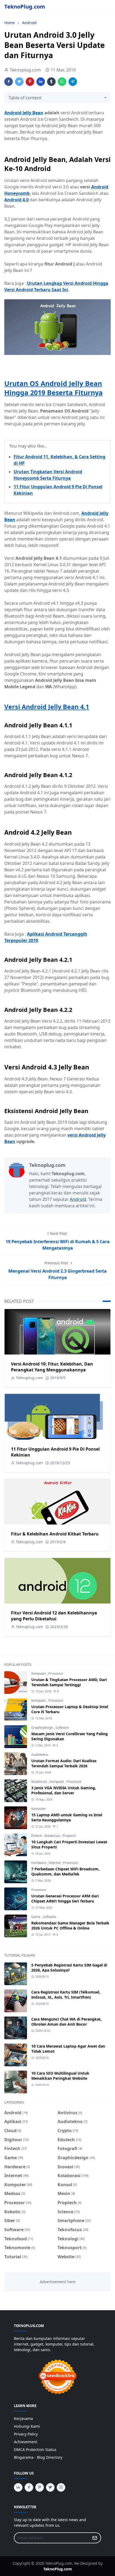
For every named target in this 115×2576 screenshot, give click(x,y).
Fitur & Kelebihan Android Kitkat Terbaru (55, 1534)
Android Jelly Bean (24, 113)
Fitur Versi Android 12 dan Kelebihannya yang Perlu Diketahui (54, 1616)
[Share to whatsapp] (62, 82)
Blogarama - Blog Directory (38, 2457)
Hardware (39, 1863)
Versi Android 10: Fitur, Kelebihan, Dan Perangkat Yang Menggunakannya (52, 1367)
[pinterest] (40, 2487)
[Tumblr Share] (51, 82)
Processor (56, 1673)
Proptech (69, 1836)
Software (62, 1728)
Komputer (39, 1673)
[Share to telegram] (73, 82)
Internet (55, 1863)
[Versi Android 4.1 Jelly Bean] (57, 327)
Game (36, 1917)
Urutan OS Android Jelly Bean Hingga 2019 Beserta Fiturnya (53, 388)
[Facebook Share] (9, 82)
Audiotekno (40, 1755)
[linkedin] (18, 2487)
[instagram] (61, 2487)
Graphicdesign (43, 1728)
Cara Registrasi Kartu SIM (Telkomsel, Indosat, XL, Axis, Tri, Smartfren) (66, 1995)
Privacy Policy (26, 2434)
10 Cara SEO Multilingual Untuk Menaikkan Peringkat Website (60, 2076)
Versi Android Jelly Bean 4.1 (47, 707)
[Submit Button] (95, 2538)
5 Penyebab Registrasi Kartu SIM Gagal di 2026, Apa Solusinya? (69, 1968)
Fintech (37, 1836)
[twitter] (50, 2487)
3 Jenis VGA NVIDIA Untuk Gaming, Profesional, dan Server (64, 1790)
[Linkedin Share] (41, 82)
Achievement (26, 2442)
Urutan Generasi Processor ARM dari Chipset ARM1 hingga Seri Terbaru (65, 1898)
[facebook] (29, 2487)
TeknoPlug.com (25, 7)
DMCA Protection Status (35, 2450)
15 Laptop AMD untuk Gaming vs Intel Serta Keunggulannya (67, 1817)
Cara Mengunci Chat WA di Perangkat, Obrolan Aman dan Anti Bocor (66, 2022)
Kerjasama (23, 2418)
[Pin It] (30, 82)
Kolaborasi (40, 1782)
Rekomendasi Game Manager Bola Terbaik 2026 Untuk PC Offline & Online (70, 1926)
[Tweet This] (19, 82)
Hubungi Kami (27, 2426)
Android (78, 1199)
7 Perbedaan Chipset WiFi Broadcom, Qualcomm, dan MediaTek (65, 1871)
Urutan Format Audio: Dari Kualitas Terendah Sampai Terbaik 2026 (64, 1763)
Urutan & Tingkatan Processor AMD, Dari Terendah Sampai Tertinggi (69, 1682)
